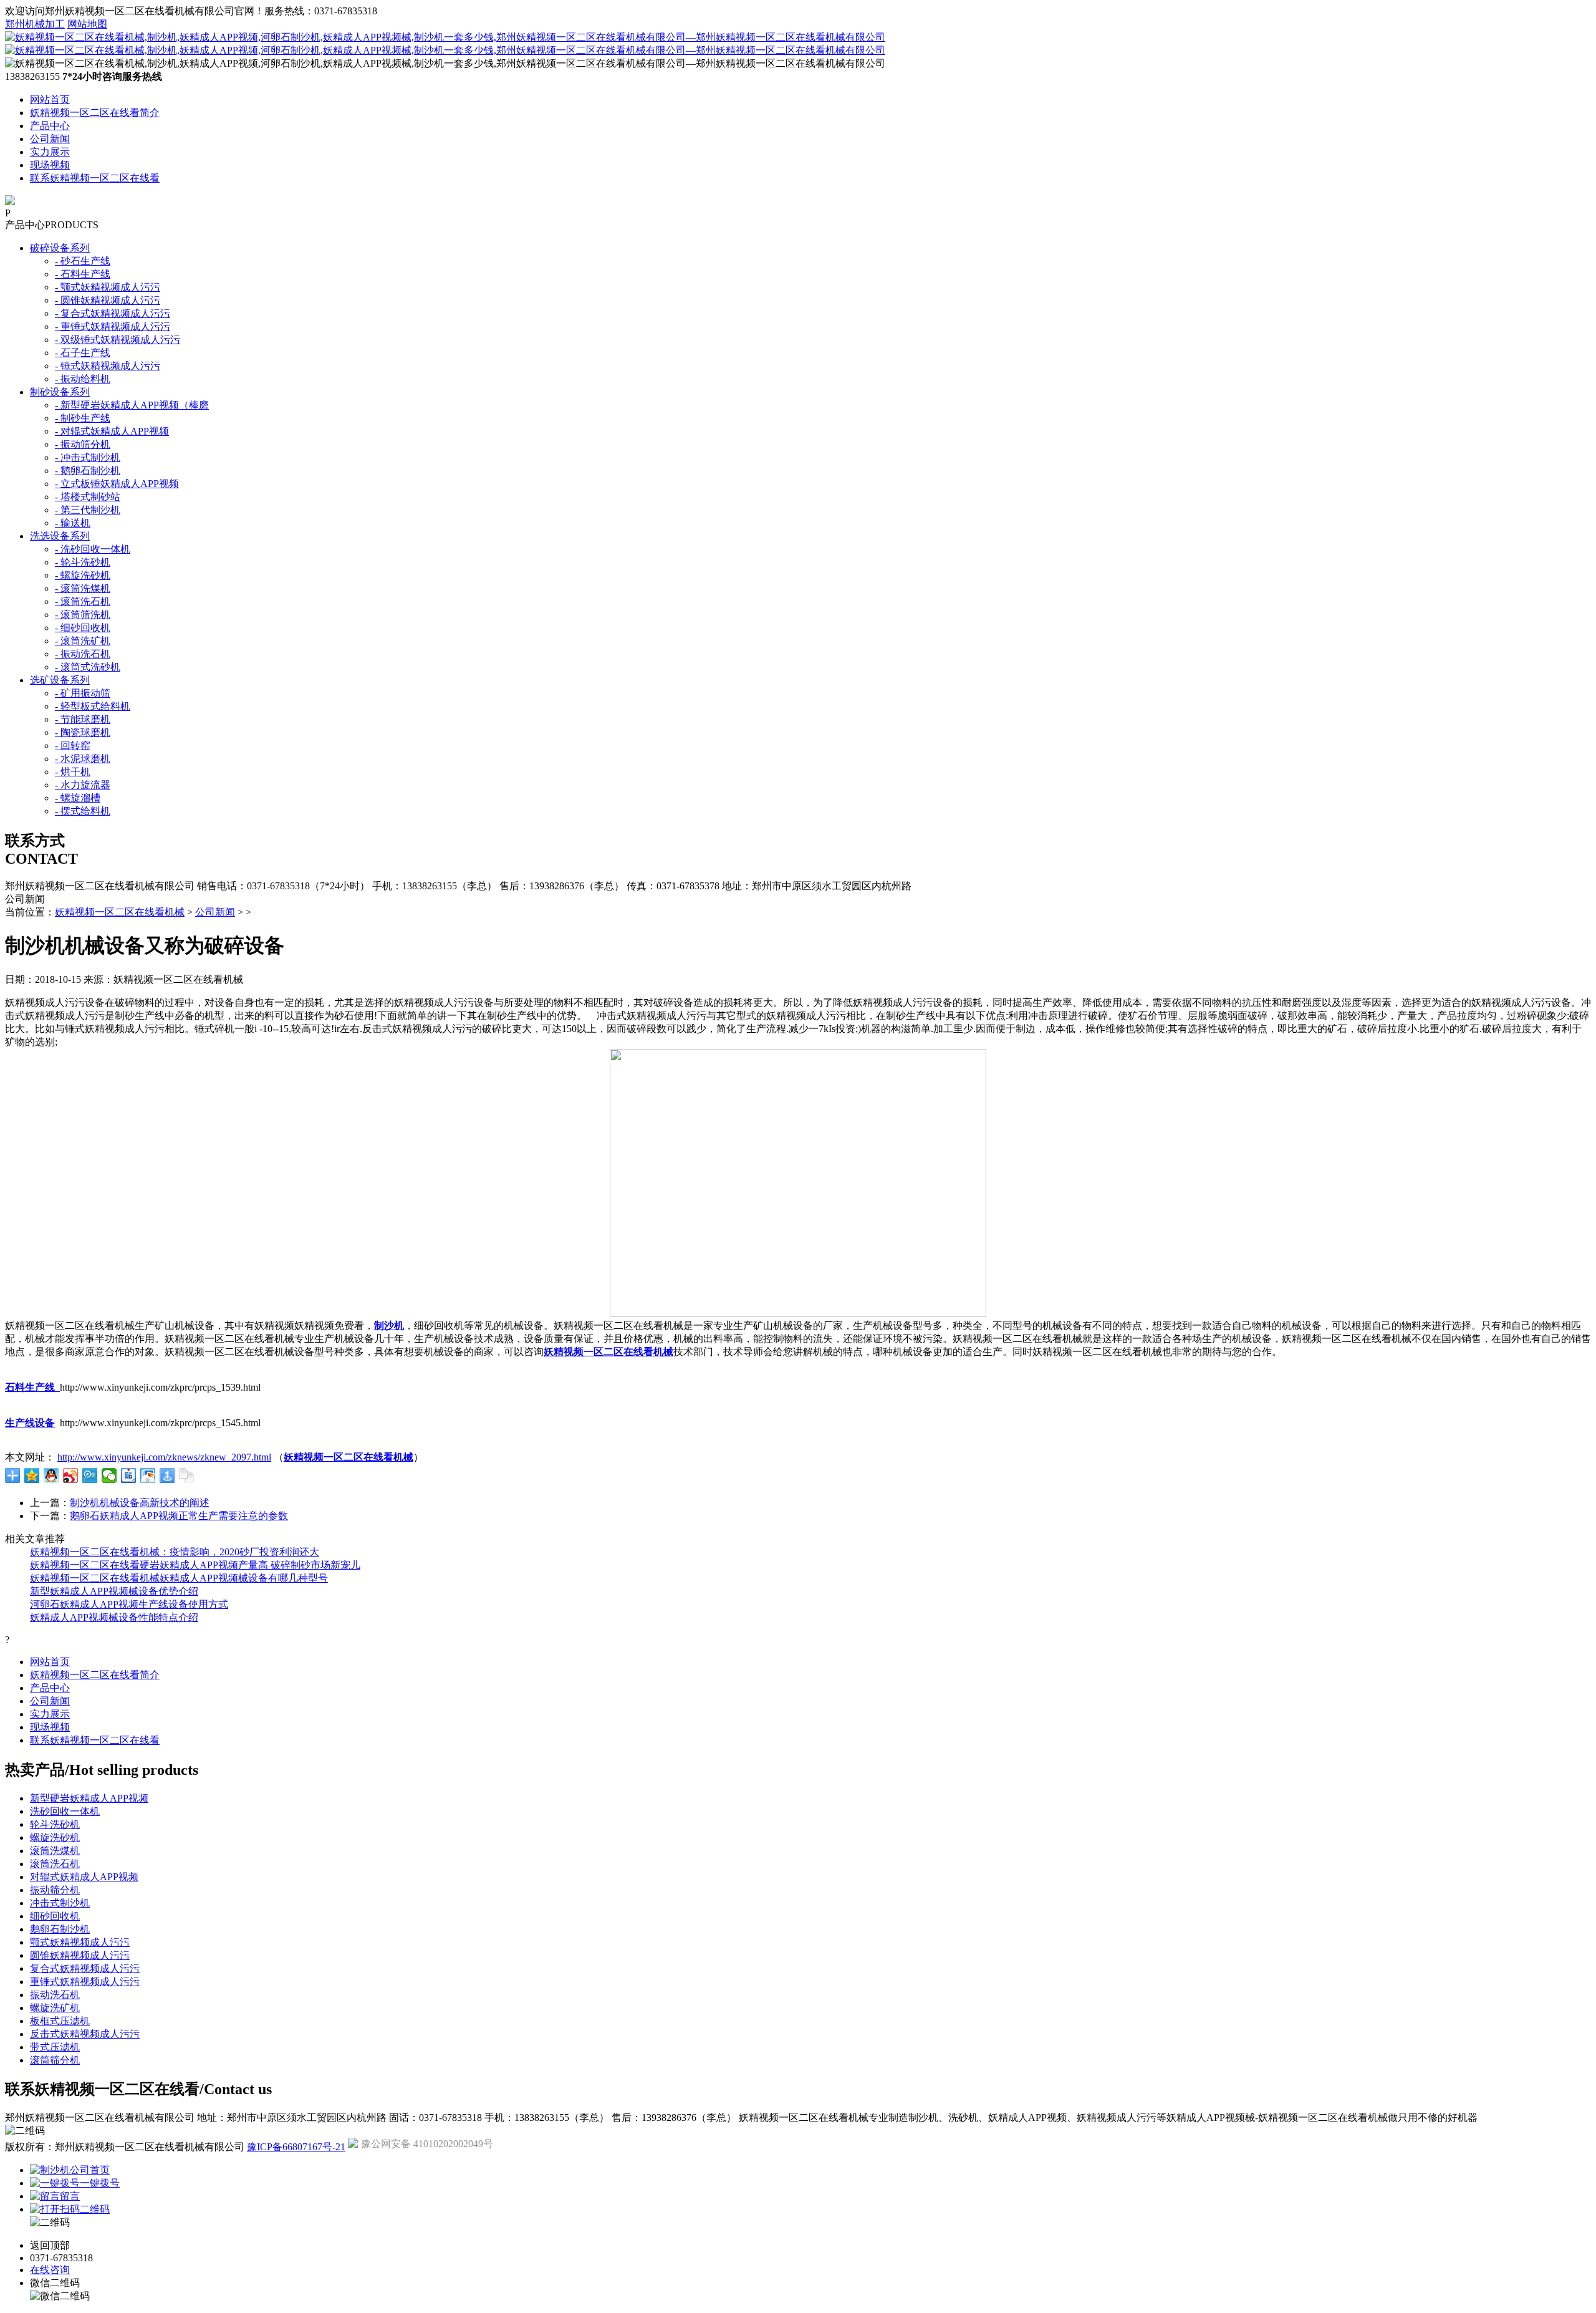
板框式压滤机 (60, 2021)
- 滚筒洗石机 (83, 601)
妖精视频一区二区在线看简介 (95, 113)
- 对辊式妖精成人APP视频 (112, 431)
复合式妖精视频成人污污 (85, 1968)
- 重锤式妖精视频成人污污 (113, 326)
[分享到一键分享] (167, 1475)
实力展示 (50, 152)
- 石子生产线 (83, 353)
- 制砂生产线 (83, 418)
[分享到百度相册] (148, 1475)
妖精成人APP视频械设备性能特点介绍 (114, 1617)
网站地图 (87, 24)
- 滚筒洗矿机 (83, 641)
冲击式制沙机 (60, 1903)
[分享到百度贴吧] (129, 1475)
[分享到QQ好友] (51, 1475)
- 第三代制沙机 (88, 510)
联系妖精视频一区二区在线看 (95, 178)
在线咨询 (50, 2270)
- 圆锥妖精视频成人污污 (108, 300)
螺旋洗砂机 (55, 1837)
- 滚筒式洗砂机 (88, 667)
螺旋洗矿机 (55, 2008)
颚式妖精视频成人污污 (80, 1942)
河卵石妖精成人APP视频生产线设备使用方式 (129, 1604)
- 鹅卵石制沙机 (88, 471)
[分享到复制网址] (187, 1475)
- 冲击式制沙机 (88, 457)
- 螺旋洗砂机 (83, 575)
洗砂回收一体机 (65, 1811)
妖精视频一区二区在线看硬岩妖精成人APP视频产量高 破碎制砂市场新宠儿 (195, 1565)
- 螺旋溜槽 (78, 798)
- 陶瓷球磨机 (83, 732)
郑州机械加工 (35, 24)
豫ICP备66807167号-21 (296, 2147)
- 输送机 (73, 523)
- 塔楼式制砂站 (88, 497)
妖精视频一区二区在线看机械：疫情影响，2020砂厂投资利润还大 (175, 1552)
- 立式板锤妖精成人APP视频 (117, 484)
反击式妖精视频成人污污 (85, 2034)
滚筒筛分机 (55, 2060)
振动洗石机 (55, 1995)
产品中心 (50, 126)
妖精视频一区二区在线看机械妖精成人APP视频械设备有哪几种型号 (179, 1578)
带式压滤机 (55, 2047)
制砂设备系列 (60, 392)
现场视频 (50, 165)
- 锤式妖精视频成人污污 (108, 366)
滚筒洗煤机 (55, 1851)
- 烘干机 (73, 772)
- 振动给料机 (83, 379)
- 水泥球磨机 (83, 759)
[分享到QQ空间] (32, 1475)
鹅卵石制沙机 (60, 1929)
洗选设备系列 (60, 536)
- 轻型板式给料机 (93, 706)
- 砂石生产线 (83, 261)
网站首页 (50, 99)
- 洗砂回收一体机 (93, 549)
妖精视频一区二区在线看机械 (120, 912)
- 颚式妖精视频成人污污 (108, 287)
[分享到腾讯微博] (90, 1475)
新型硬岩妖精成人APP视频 (89, 1798)
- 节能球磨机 (83, 719)
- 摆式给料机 (83, 811)
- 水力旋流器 (83, 785)
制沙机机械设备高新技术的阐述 (140, 1503)
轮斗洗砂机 (55, 1824)
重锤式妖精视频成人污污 (85, 1982)
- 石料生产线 (83, 274)
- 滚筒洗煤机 (83, 588)
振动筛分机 (55, 1890)
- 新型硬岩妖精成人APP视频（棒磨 (132, 405)
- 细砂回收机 (83, 628)
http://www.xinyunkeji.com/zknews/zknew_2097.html (164, 1457)
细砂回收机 (55, 1916)
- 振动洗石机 (83, 654)
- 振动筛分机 (83, 444)
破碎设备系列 (60, 248)
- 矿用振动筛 (83, 693)
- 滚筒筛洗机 (83, 615)
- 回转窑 (73, 746)
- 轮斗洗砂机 (83, 562)
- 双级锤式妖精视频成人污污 (118, 340)
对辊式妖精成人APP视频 (84, 1877)
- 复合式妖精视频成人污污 (113, 313)
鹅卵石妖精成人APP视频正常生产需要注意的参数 (179, 1516)
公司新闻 (50, 139)
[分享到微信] (109, 1475)
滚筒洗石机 (55, 1864)
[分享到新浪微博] (71, 1475)
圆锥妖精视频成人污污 (80, 1955)
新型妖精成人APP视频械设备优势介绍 (114, 1591)
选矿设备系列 (60, 680)
